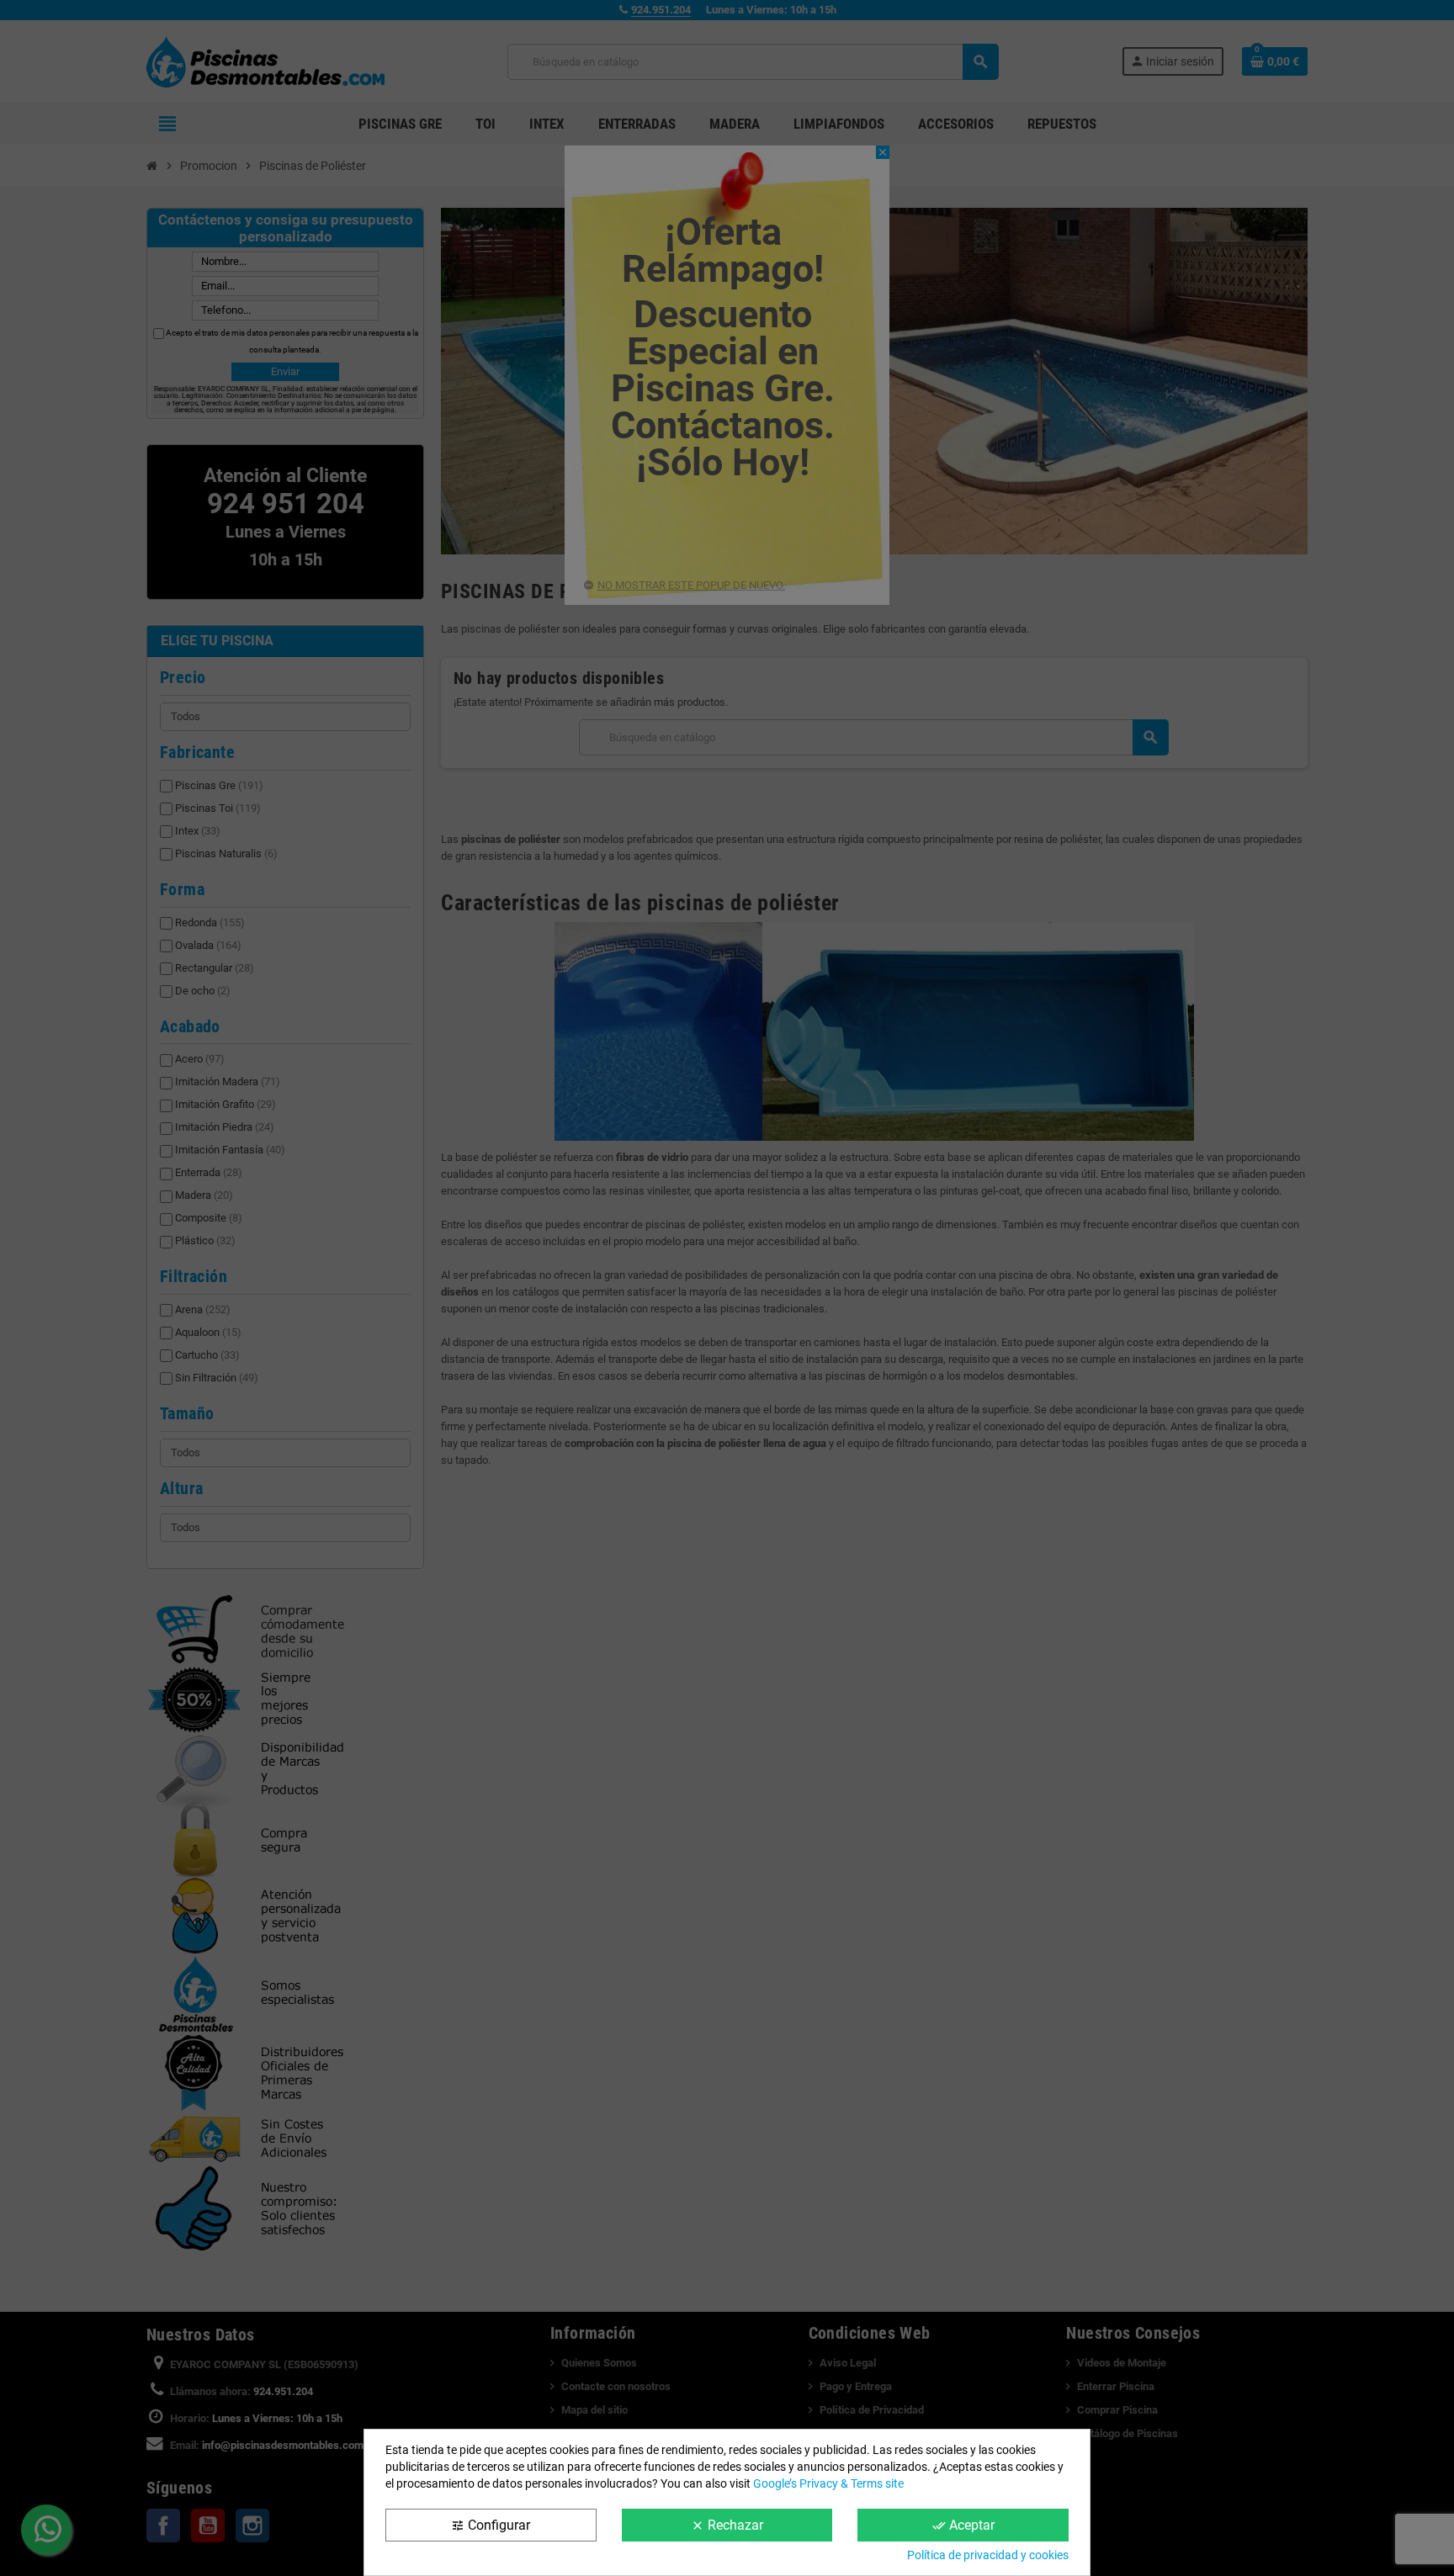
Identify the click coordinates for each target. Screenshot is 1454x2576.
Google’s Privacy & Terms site (828, 2483)
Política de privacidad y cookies (988, 2555)
